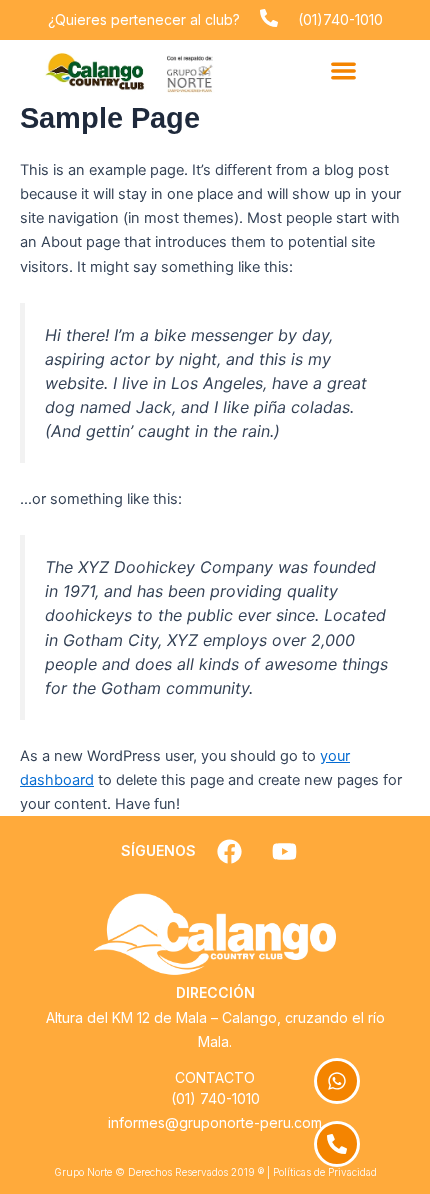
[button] (344, 70)
